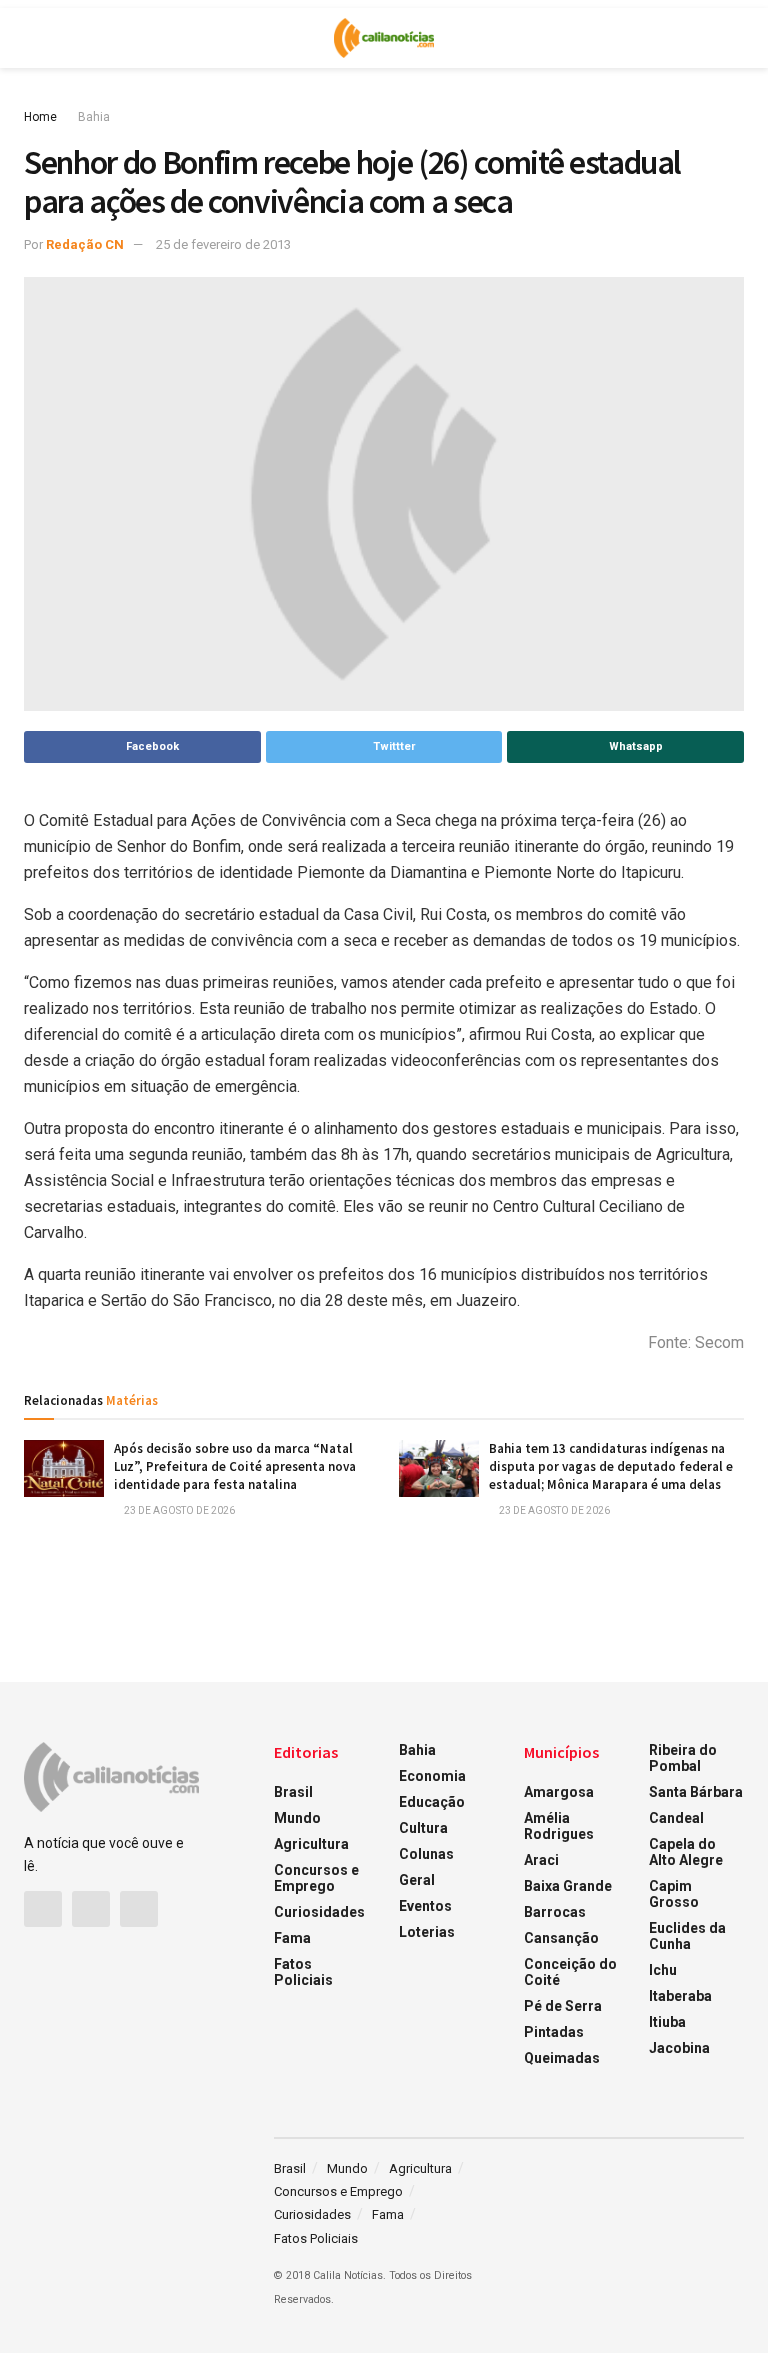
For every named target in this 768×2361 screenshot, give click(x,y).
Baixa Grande (568, 1886)
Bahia (94, 117)
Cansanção (561, 1938)
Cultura (423, 1828)
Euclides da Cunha (687, 1936)
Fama (292, 1938)
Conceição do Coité (570, 1972)
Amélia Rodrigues (559, 1826)
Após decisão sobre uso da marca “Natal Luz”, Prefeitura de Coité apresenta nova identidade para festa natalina (235, 1466)
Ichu (663, 1970)
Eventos (425, 1906)
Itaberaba (680, 1996)
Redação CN (85, 244)
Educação (432, 1802)
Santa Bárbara (696, 1792)
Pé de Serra (563, 2006)
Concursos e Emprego (316, 1878)
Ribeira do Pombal (683, 1758)
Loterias (427, 1932)
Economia (432, 1776)
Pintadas (554, 2032)
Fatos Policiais (303, 1972)
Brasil (293, 1792)
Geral (417, 1880)
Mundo (297, 1818)
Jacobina (679, 2048)
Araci (541, 1860)
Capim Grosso (674, 1894)
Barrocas (555, 1912)
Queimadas (562, 2058)
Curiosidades (319, 1912)
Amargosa (559, 1792)
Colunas (426, 1854)
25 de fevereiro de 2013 (223, 244)
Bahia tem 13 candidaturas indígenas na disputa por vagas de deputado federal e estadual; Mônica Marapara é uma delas (611, 1466)
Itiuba (667, 2022)
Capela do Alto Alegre (686, 1852)
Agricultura (311, 1844)
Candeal (676, 1818)
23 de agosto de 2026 (178, 1510)
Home (40, 117)
